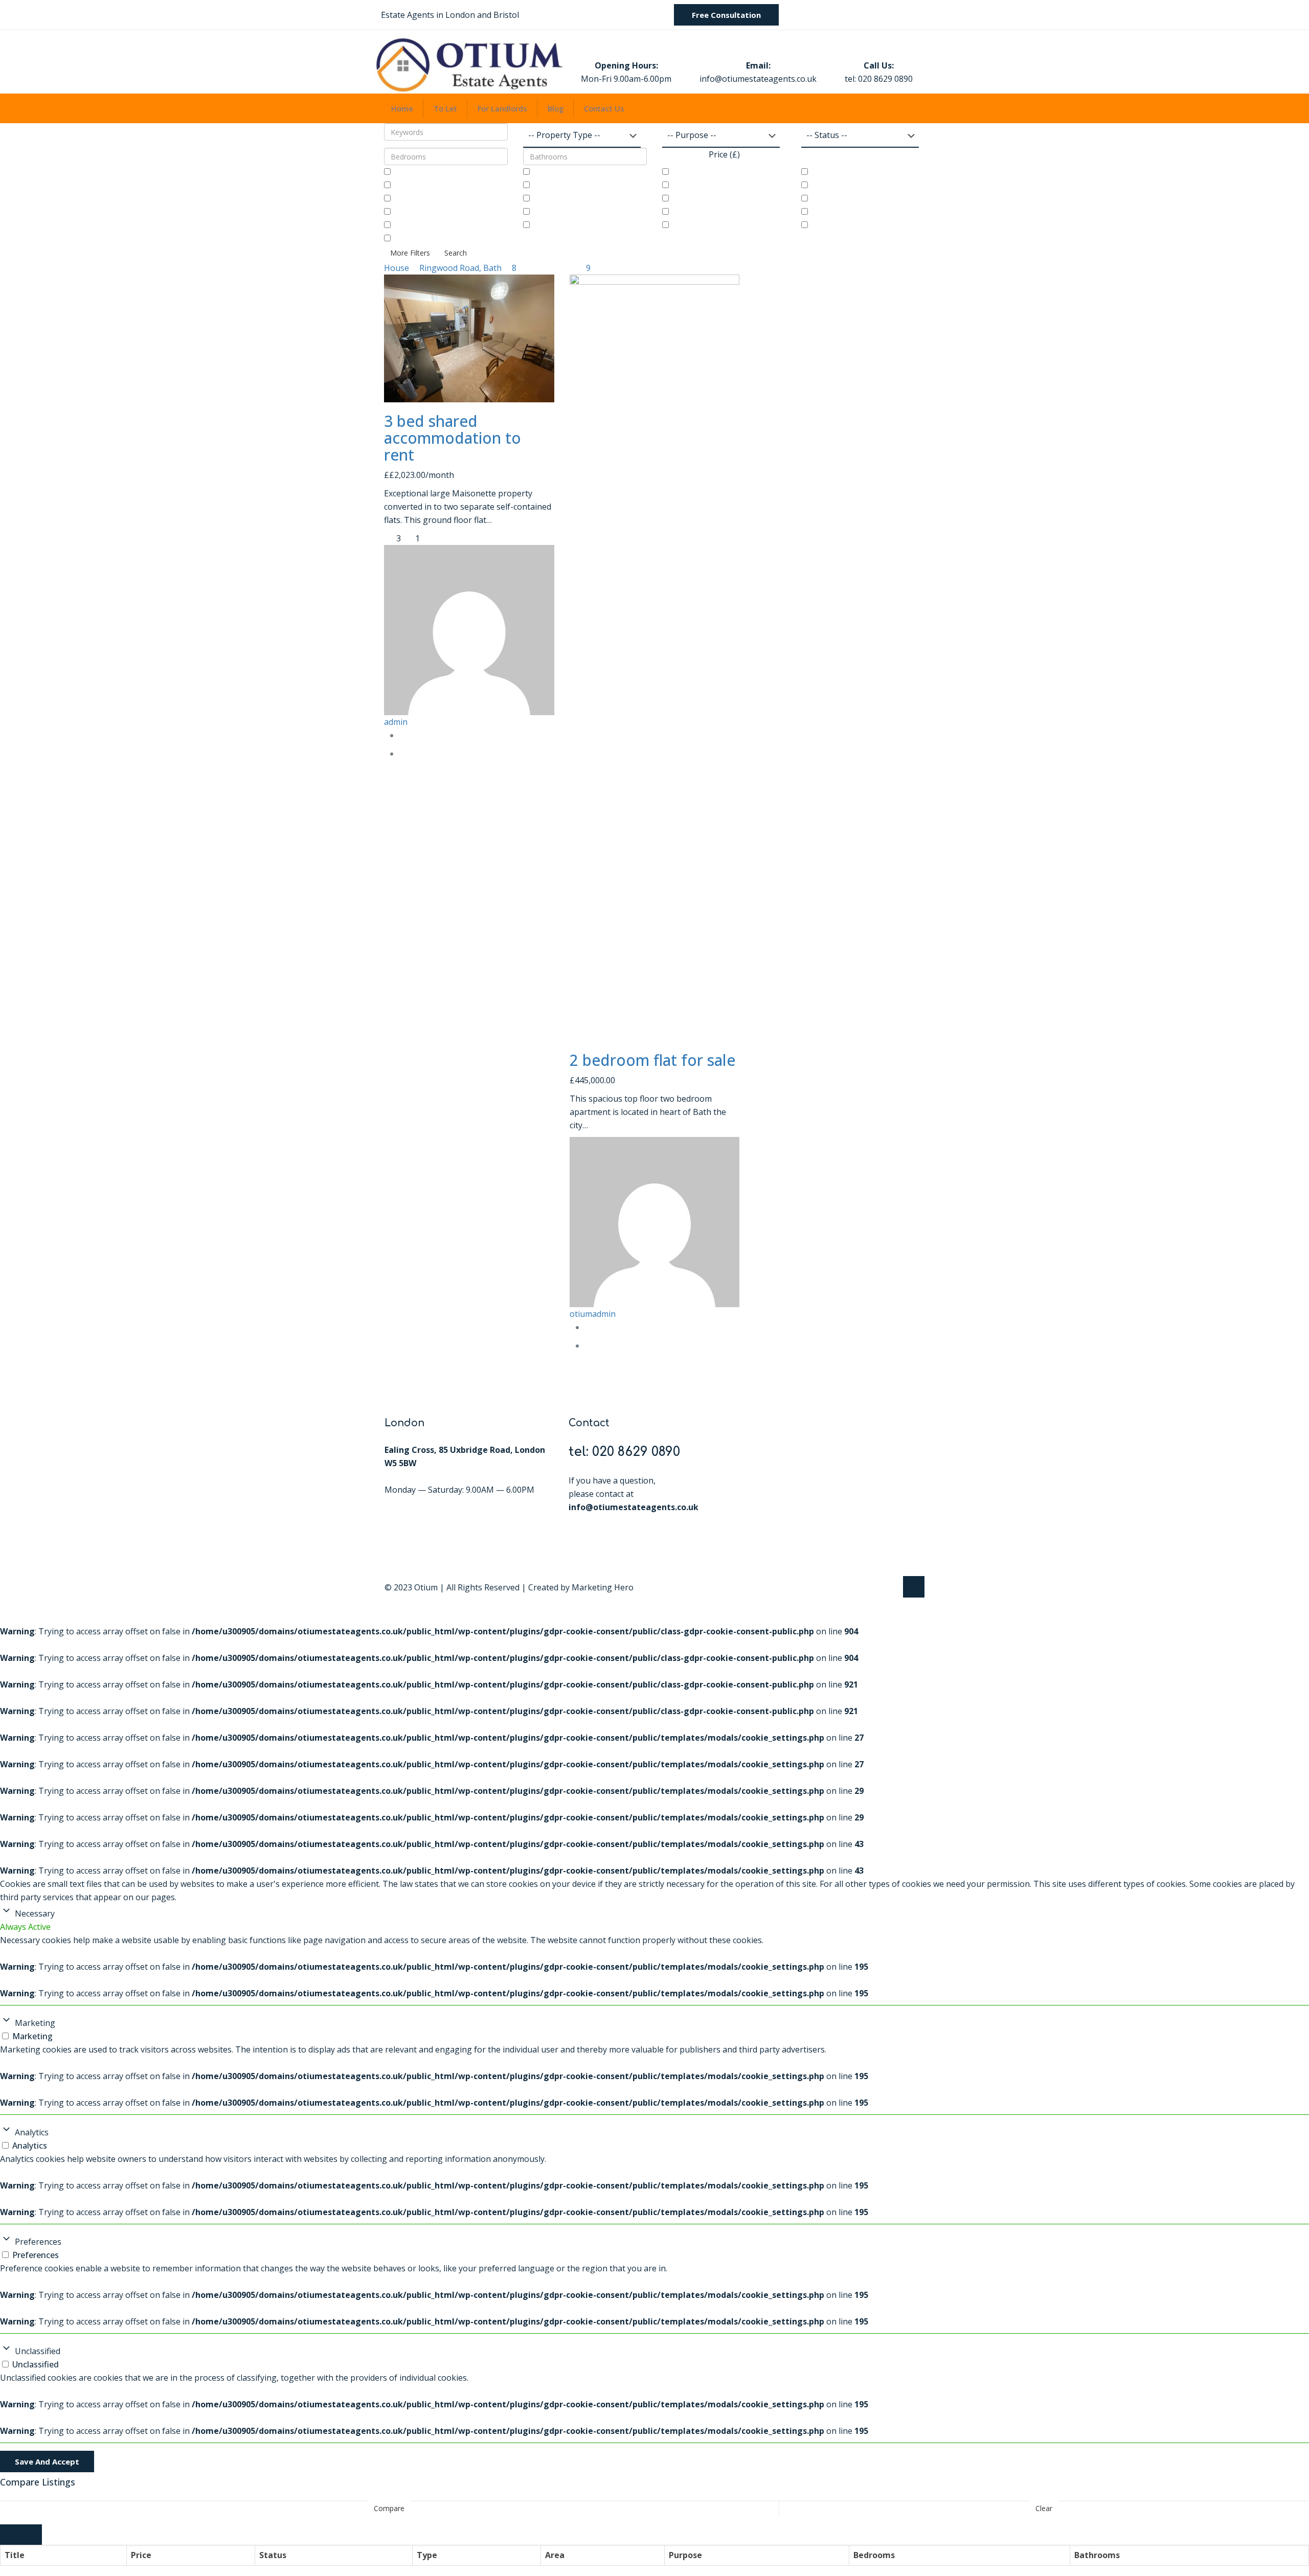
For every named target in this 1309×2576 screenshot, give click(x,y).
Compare (389, 2508)
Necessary (35, 1913)
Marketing (35, 2023)
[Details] (402, 735)
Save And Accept (47, 2461)
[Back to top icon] (914, 1587)
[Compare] (402, 754)
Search (456, 253)
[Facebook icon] (878, 1587)
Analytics (32, 2132)
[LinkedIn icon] (889, 1587)
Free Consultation (726, 15)
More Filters (410, 253)
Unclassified (38, 2351)
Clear (1044, 2508)
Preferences (38, 2242)
